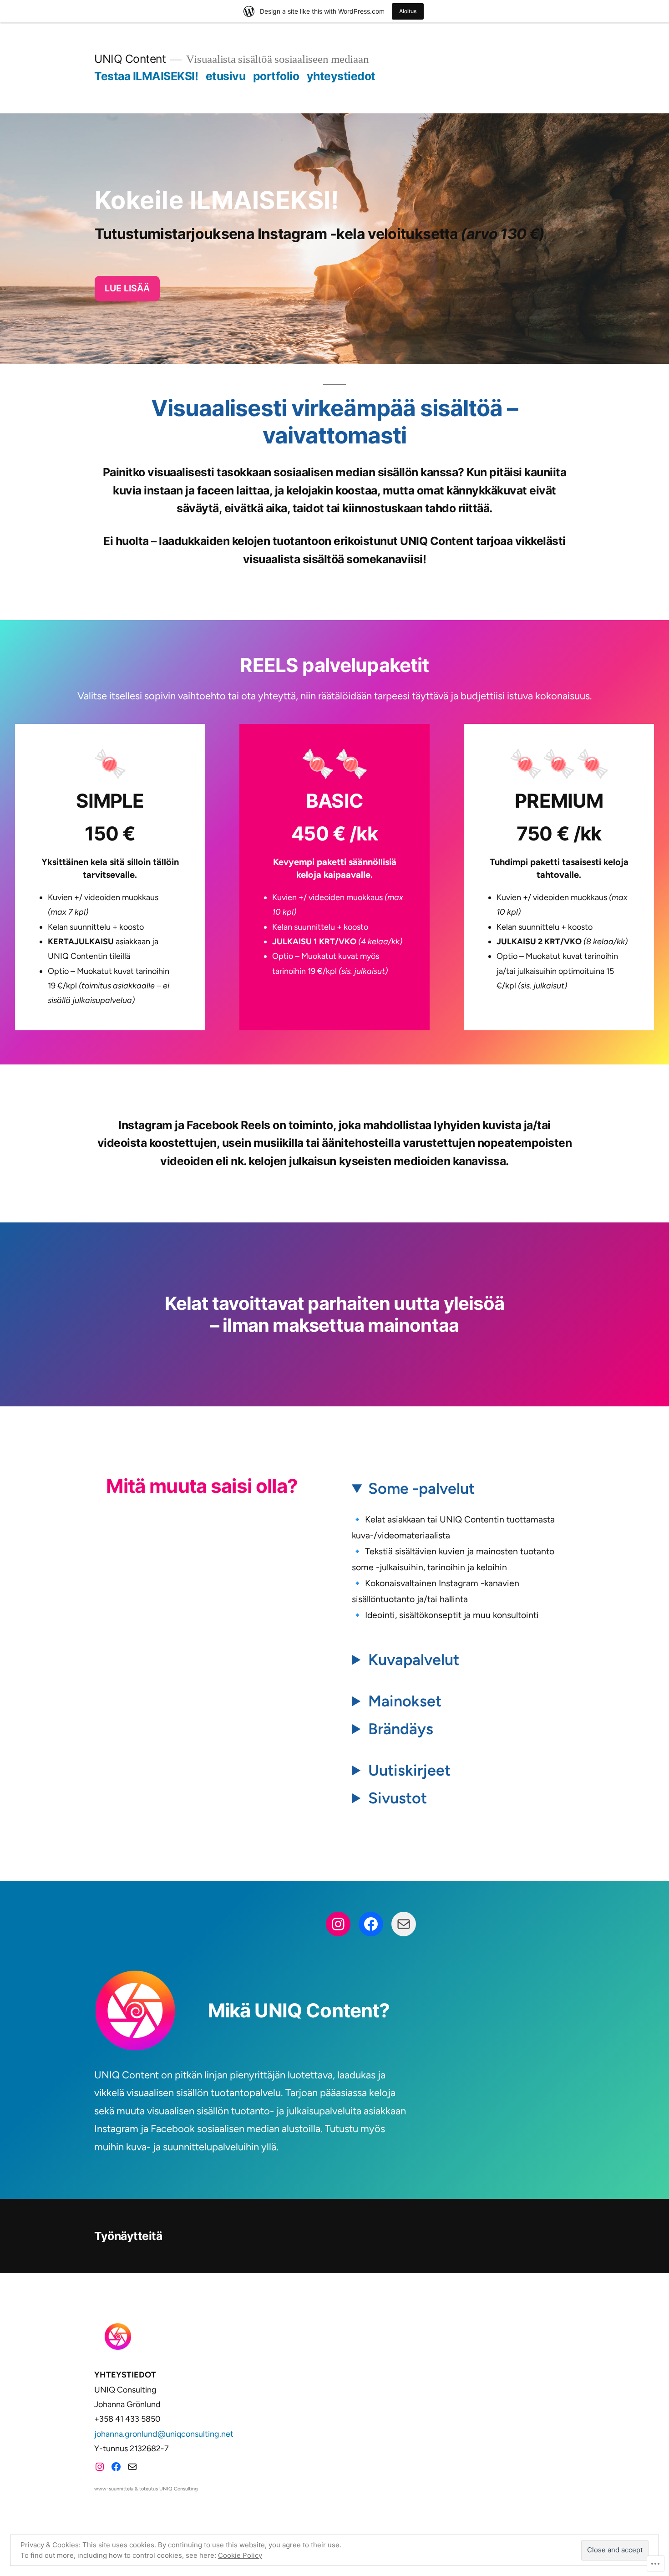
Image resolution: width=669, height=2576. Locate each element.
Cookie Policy (240, 2555)
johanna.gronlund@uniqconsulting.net (164, 2434)
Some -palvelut (421, 1489)
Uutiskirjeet (409, 1770)
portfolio (276, 76)
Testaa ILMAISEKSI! (146, 76)
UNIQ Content (130, 59)
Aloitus (408, 11)
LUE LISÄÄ (127, 288)
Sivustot (398, 1798)
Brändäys (401, 1729)
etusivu (226, 76)
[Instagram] (338, 1924)
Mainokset (405, 1701)
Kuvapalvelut (414, 1660)
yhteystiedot (341, 76)
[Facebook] (371, 1924)
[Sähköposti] (404, 1924)
